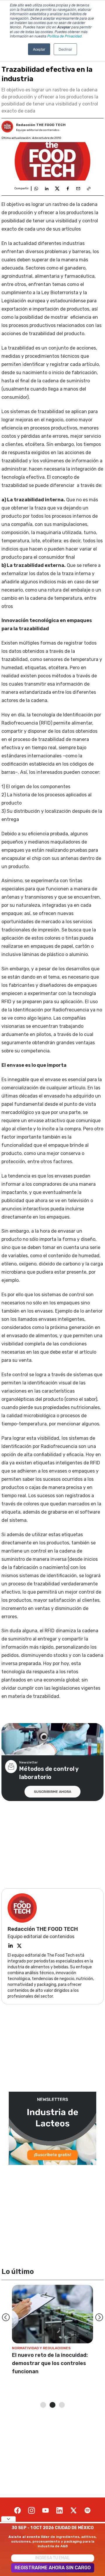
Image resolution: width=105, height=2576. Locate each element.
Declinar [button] (65, 49)
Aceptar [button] (39, 49)
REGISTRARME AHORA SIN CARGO (53, 2568)
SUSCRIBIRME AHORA (52, 1792)
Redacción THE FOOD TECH (41, 125)
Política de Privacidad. (65, 36)
